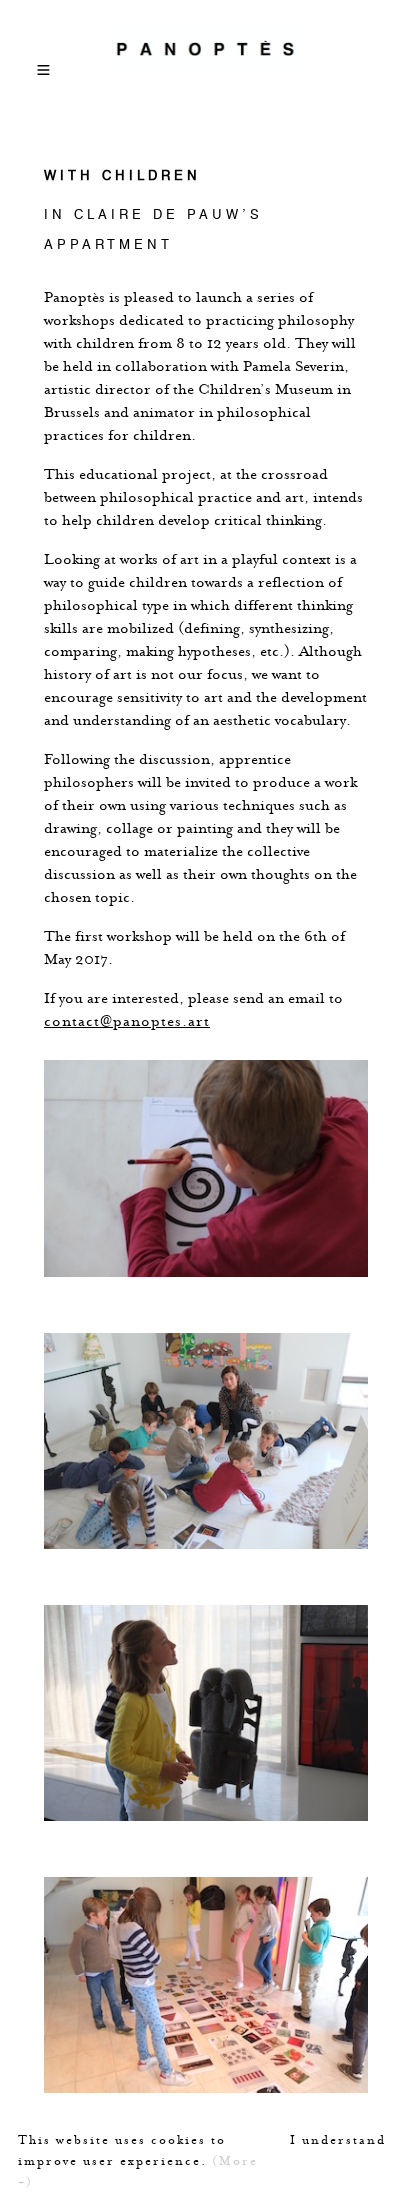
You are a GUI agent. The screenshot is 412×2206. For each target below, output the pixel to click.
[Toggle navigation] (44, 63)
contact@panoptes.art (127, 1020)
